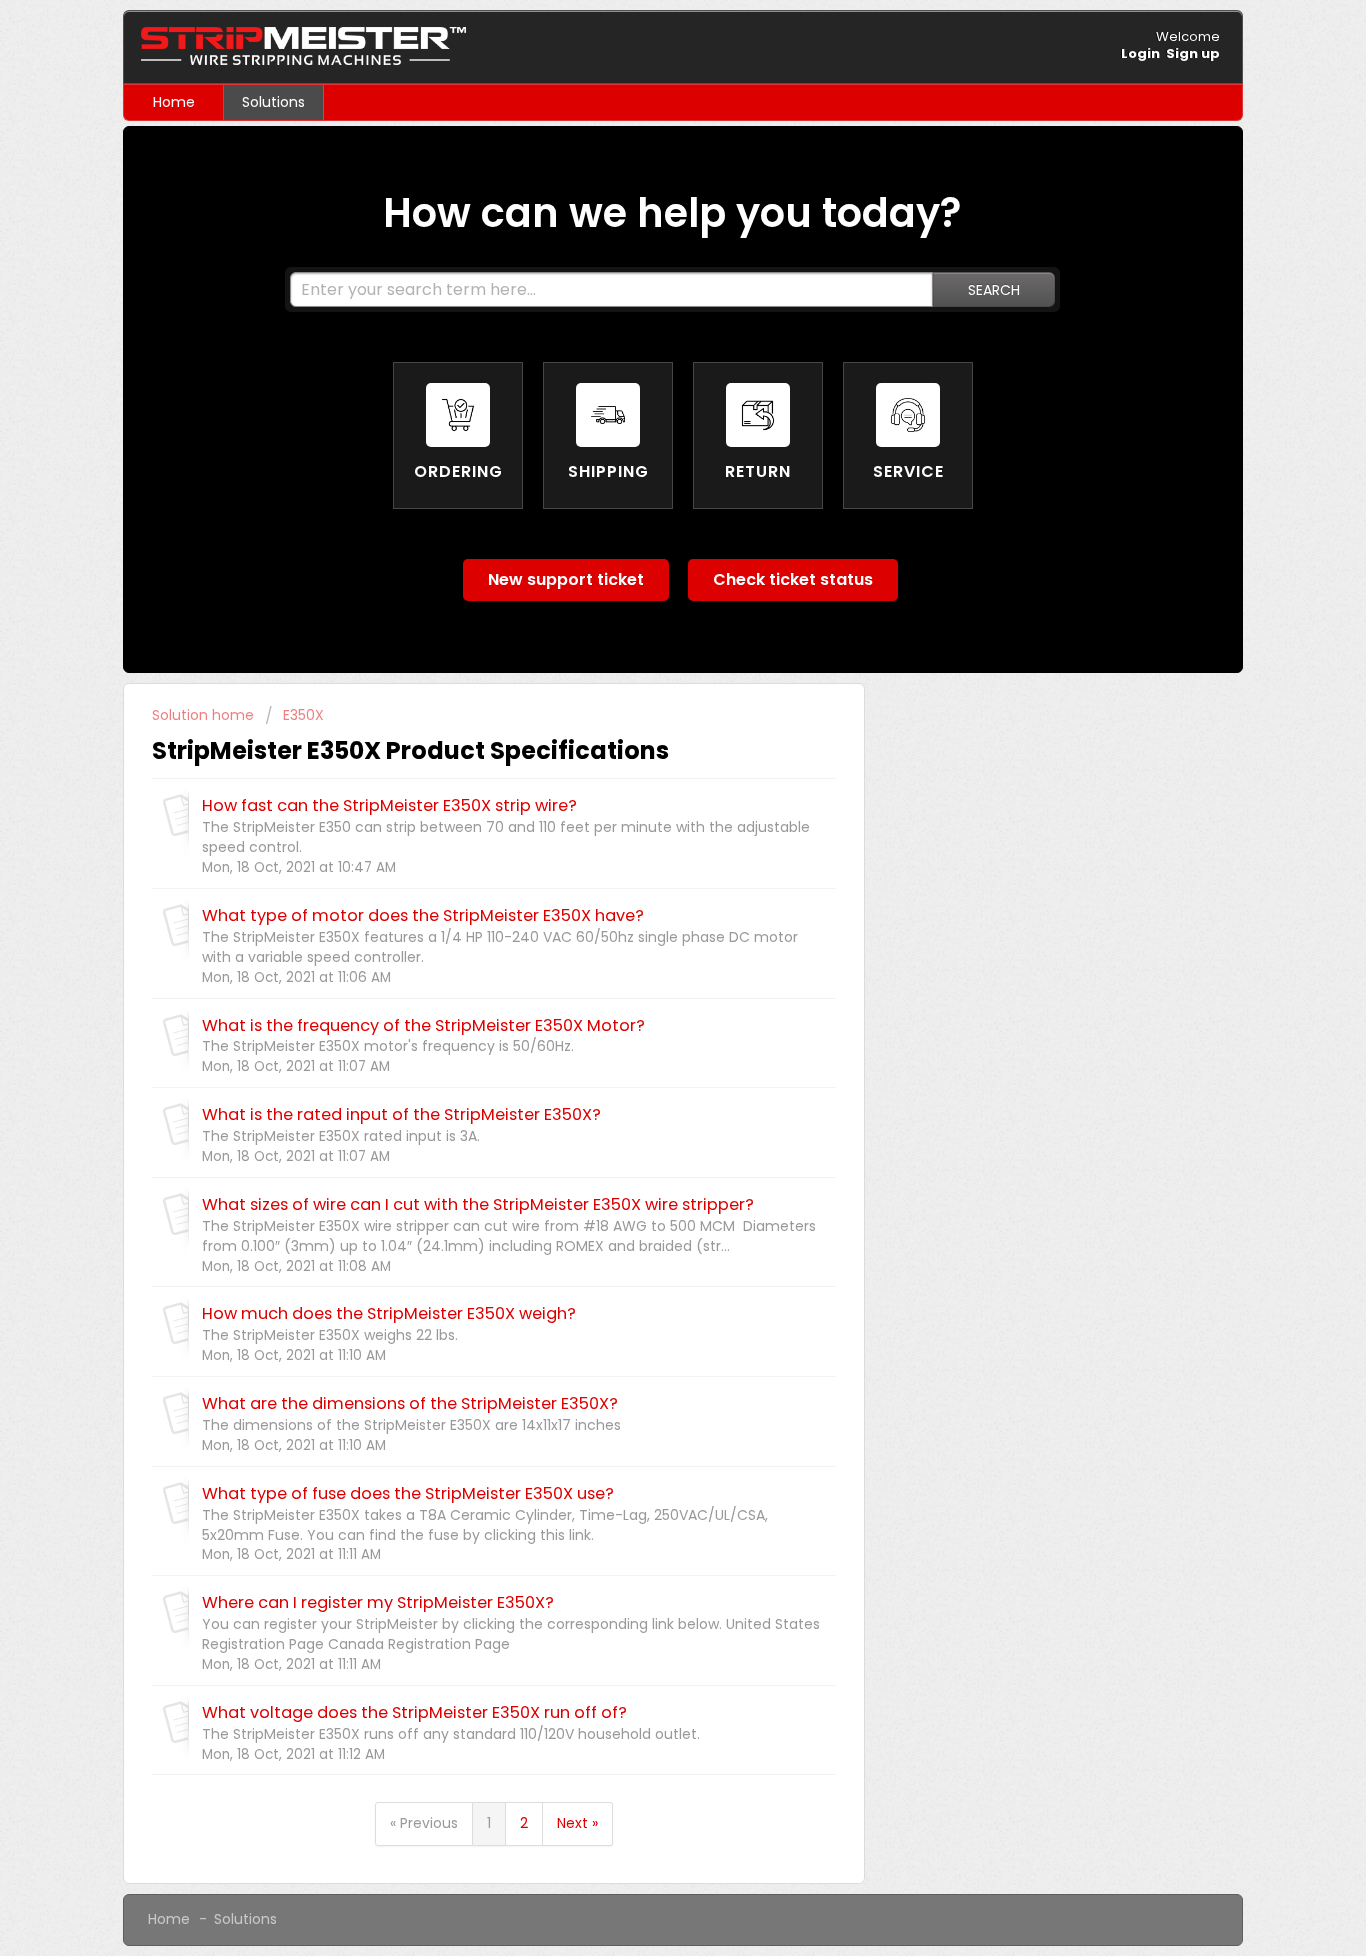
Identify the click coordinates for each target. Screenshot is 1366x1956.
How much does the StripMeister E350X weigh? (389, 1313)
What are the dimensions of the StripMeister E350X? (410, 1403)
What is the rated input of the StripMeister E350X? (401, 1114)
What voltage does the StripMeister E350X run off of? (414, 1712)
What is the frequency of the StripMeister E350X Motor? (423, 1025)
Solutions (273, 102)
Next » (577, 1823)
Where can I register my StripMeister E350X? (378, 1602)
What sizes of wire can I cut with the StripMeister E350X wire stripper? (478, 1204)
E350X (303, 715)
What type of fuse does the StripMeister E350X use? (408, 1493)
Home (174, 102)
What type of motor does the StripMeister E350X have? (423, 915)
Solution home (205, 715)
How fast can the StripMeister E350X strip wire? (389, 805)
